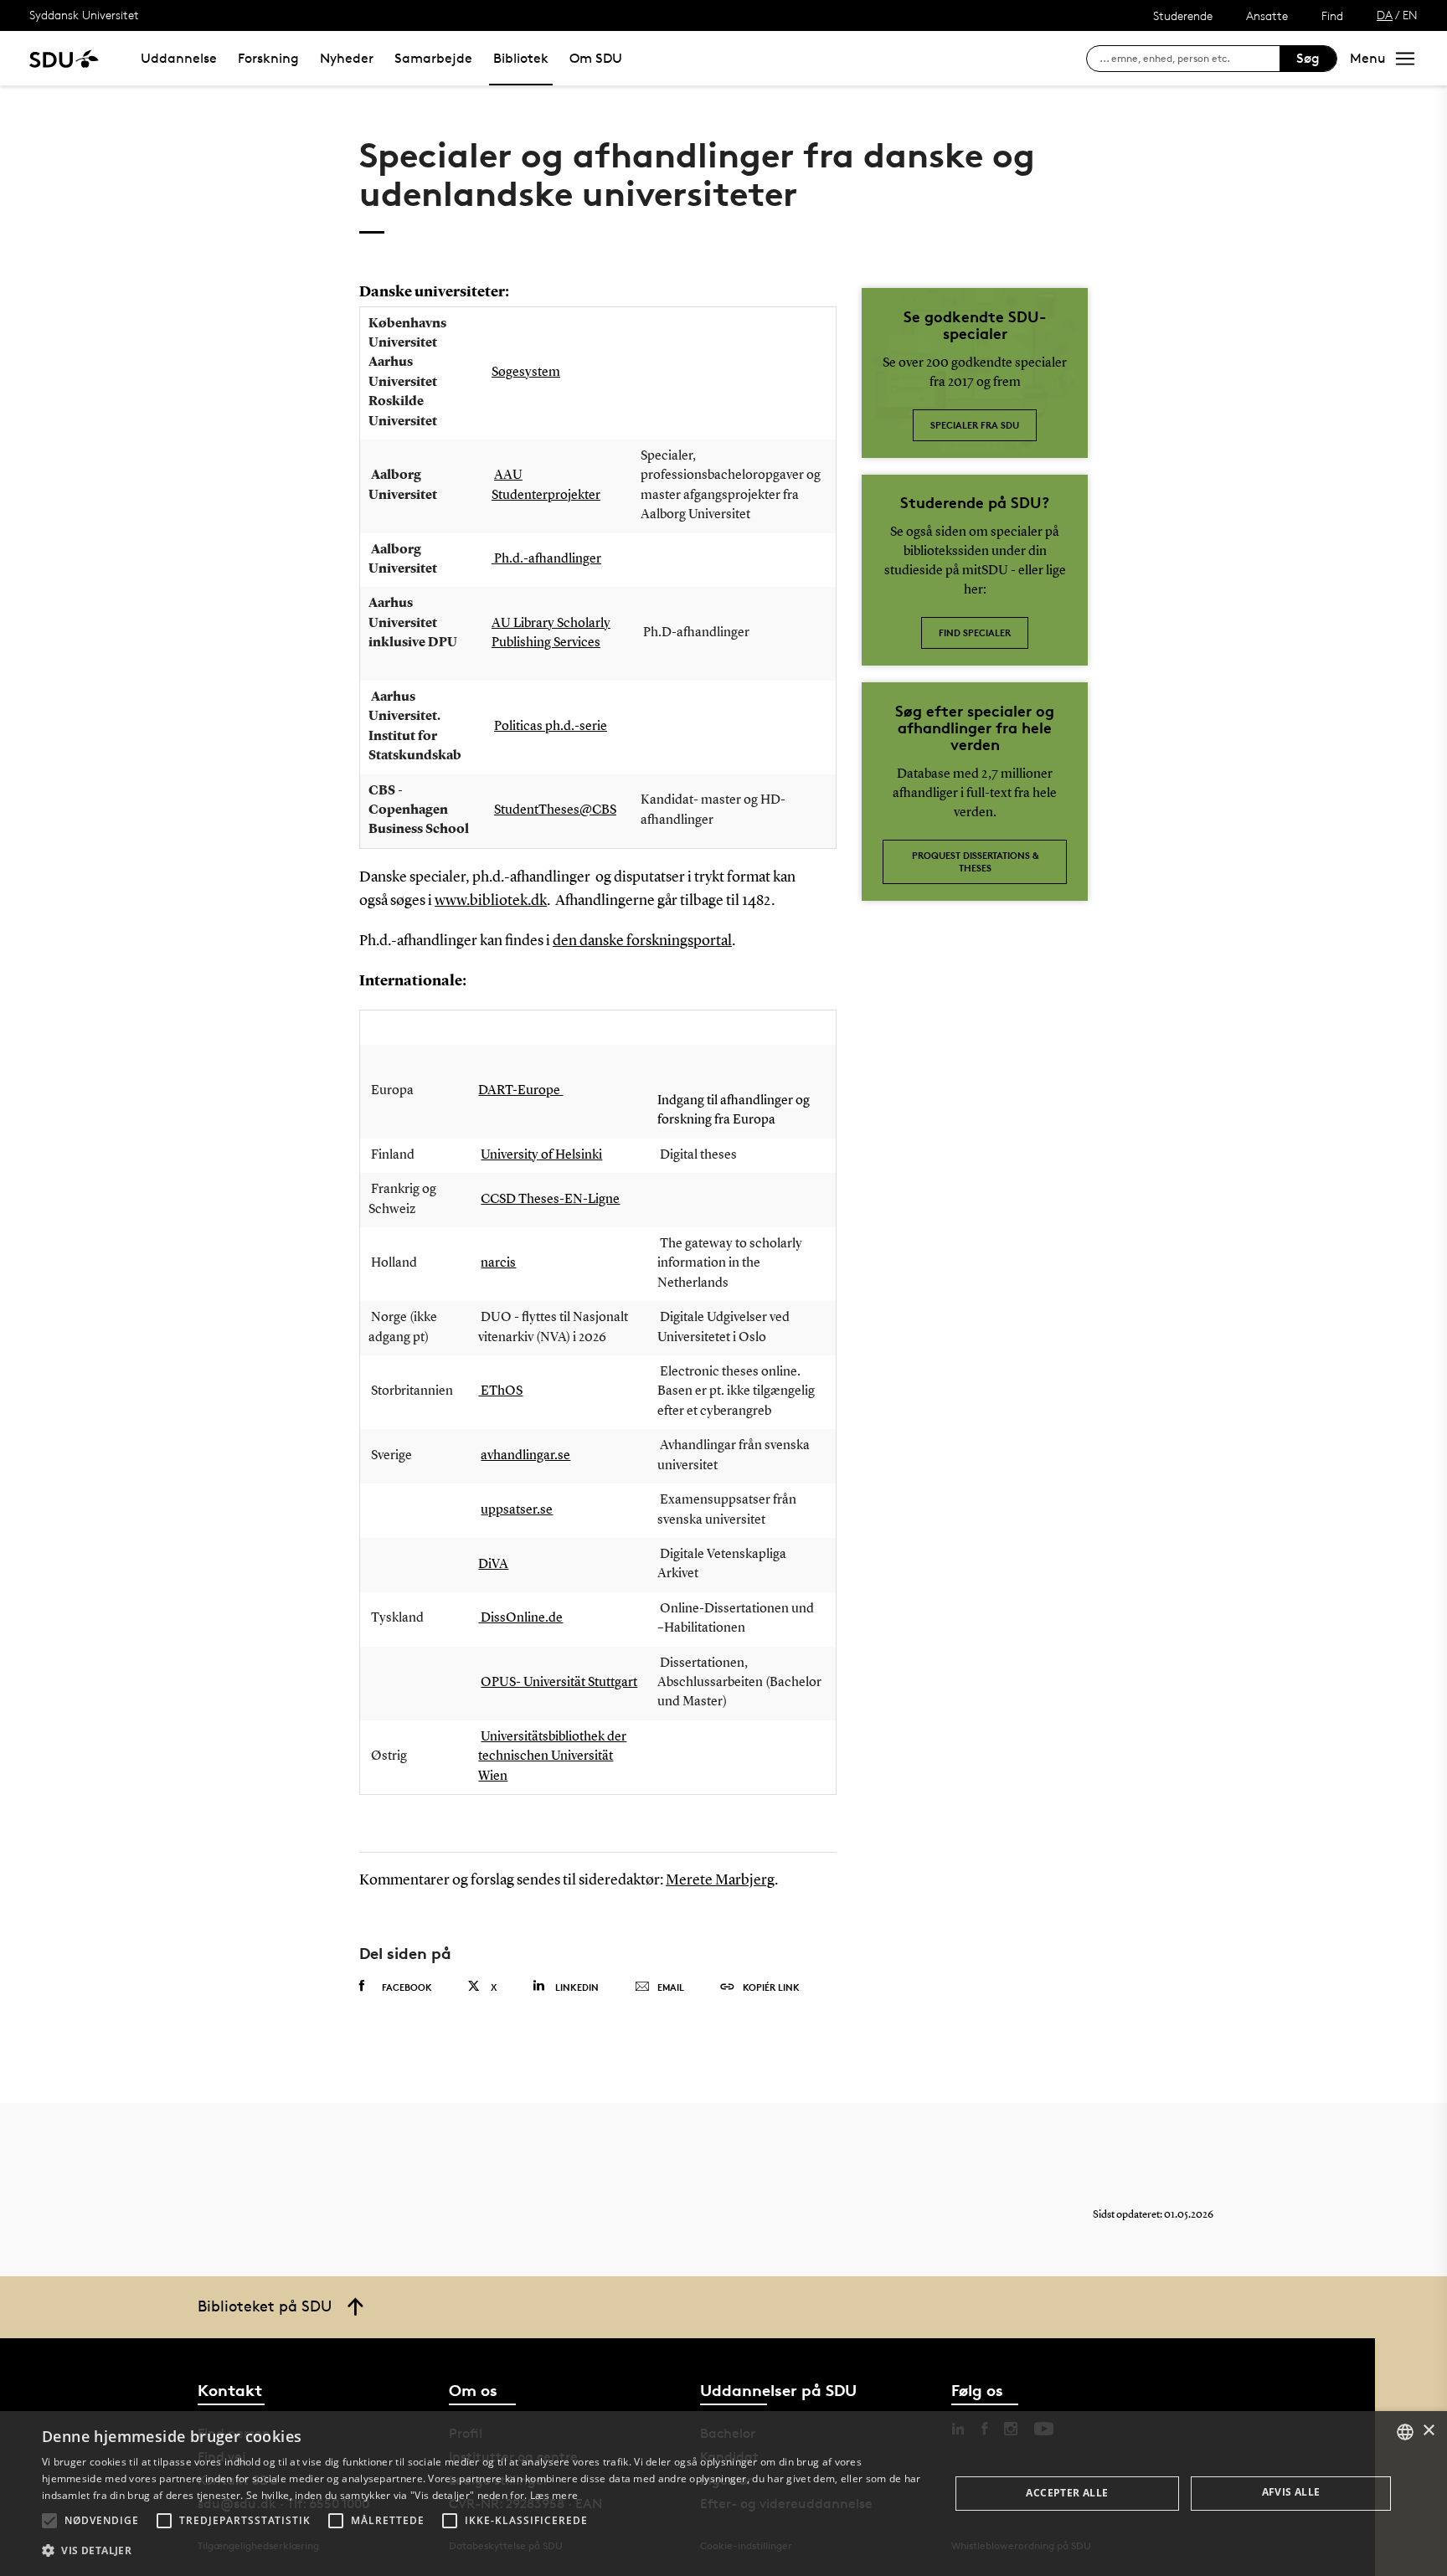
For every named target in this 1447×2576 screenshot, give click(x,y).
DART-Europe (520, 1091)
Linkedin (577, 1987)
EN (1410, 15)
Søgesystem (526, 373)
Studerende (1183, 15)
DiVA (493, 1565)
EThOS (500, 1391)
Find (1332, 15)
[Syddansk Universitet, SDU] (64, 58)
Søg (1308, 58)
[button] (49, 2521)
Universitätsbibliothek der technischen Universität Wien (552, 1757)
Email (671, 1987)
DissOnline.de (520, 1618)
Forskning (268, 58)
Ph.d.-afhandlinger (546, 559)
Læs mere (554, 2495)
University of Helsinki (541, 1155)
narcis (498, 1263)
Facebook (407, 1987)
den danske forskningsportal (642, 941)
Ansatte (1267, 15)
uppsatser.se (517, 1510)
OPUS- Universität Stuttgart (559, 1683)
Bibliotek (521, 58)
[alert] (723, 2494)
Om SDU (596, 58)
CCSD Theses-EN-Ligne (550, 1200)
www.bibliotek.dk (491, 901)
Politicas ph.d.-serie (551, 727)
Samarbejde (433, 58)
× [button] (1428, 2431)
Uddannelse (179, 58)
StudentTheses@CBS (555, 810)
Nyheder (347, 58)
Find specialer (975, 632)
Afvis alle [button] (1291, 2492)
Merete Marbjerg (720, 1880)
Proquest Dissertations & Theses (975, 861)
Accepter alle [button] (1067, 2493)
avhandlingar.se (525, 1456)
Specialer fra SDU (975, 425)
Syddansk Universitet (84, 15)
